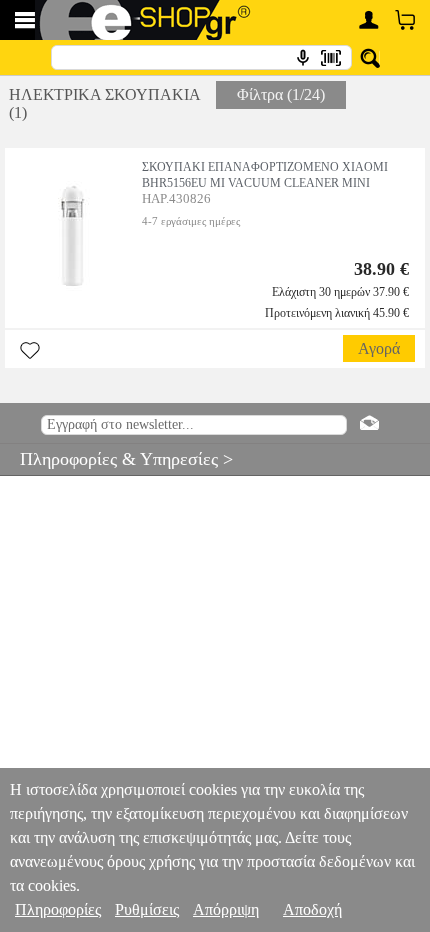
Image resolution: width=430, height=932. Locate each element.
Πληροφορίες (58, 909)
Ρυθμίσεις (147, 909)
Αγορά (379, 348)
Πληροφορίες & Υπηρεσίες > (116, 459)
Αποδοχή (312, 909)
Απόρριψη (226, 909)
